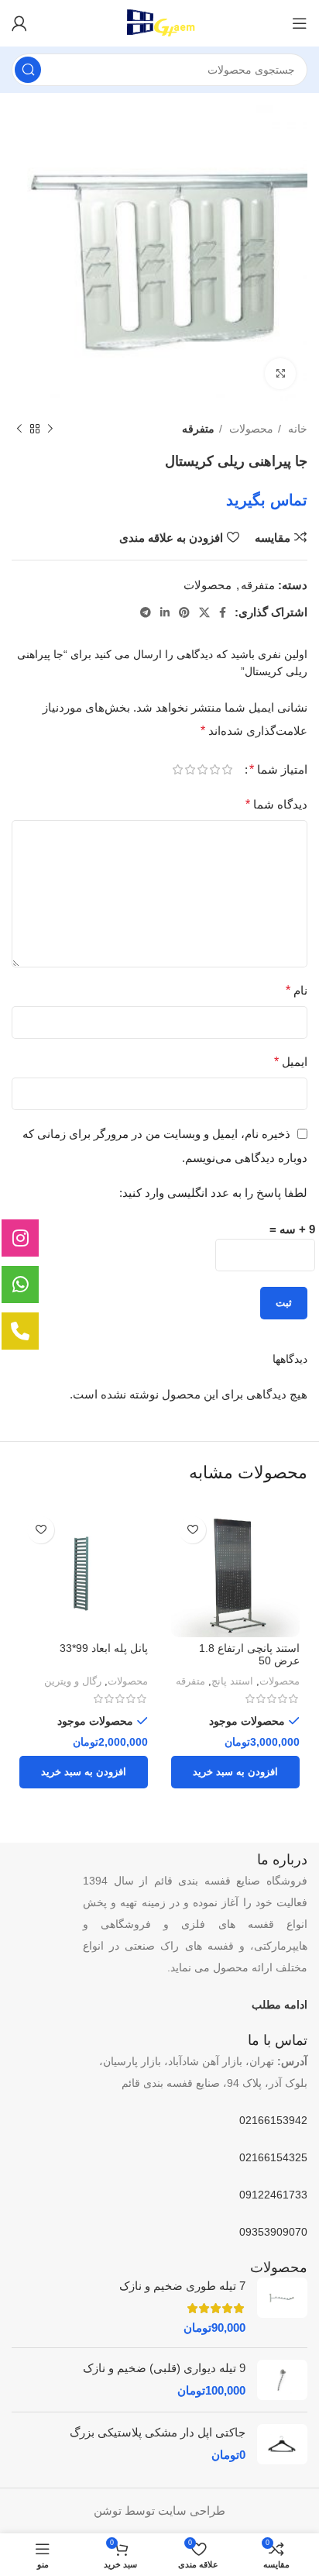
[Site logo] (160, 22)
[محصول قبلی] (50, 429)
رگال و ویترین (73, 1681)
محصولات (250, 429)
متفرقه (198, 429)
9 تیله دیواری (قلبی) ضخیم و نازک (164, 2368)
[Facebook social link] (223, 612)
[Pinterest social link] (184, 612)
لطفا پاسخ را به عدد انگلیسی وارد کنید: (213, 1193)
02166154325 (273, 2157)
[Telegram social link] (146, 612)
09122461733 (273, 2195)
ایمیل (291, 1062)
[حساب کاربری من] (19, 23)
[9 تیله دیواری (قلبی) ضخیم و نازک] (282, 2380)
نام (297, 990)
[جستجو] (28, 70)
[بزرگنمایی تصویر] (280, 374)
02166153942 (273, 2120)
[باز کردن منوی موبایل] (300, 23)
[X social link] (204, 612)
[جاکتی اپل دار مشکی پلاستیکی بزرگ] (282, 2444)
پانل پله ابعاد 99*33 (104, 1648)
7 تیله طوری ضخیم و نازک (182, 2286)
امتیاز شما (278, 770)
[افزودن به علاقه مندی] (192, 1530)
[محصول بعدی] (19, 429)
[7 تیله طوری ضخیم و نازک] (282, 2307)
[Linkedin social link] (165, 612)
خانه (296, 429)
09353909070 (273, 2232)
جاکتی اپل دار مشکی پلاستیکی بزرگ (158, 2432)
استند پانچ (232, 1681)
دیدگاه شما (276, 804)
